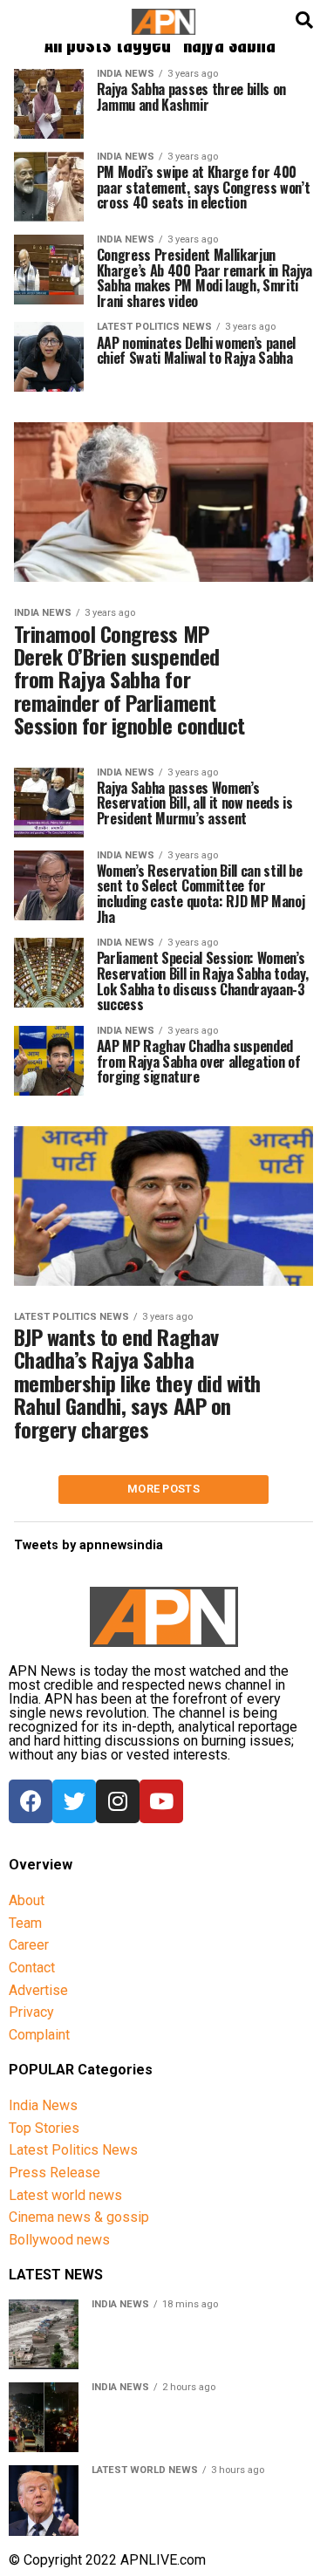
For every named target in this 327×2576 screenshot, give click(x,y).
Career (29, 1945)
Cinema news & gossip (79, 2217)
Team (25, 1923)
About (27, 1900)
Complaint (39, 2035)
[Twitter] (74, 1801)
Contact (32, 1968)
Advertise (38, 1990)
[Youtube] (161, 1801)
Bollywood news (59, 2240)
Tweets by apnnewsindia (89, 1545)
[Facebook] (31, 1801)
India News (43, 2105)
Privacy (31, 2012)
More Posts (163, 1489)
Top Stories (44, 2128)
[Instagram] (118, 1801)
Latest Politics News (73, 2150)
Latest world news (65, 2195)
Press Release (54, 2173)
